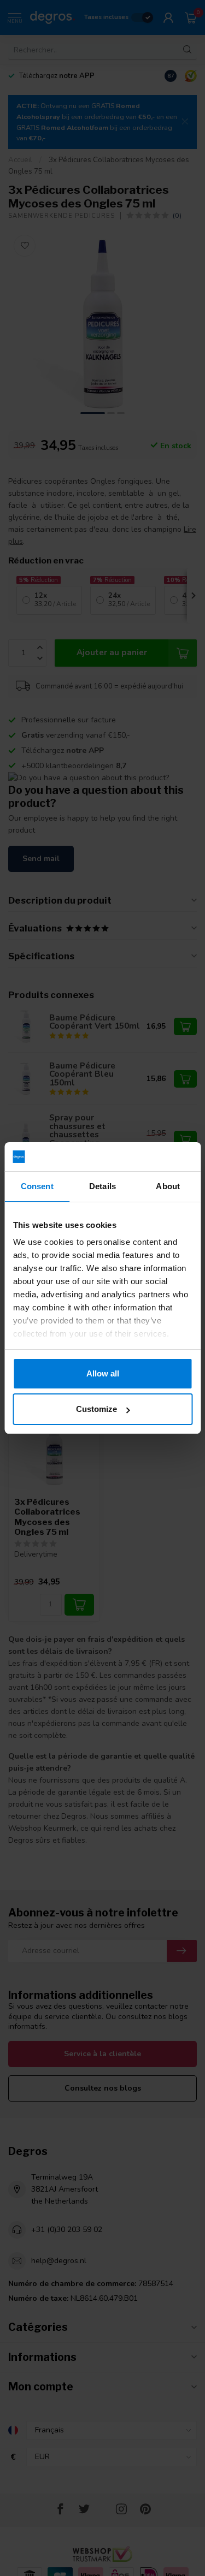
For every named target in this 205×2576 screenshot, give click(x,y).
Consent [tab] (37, 1186)
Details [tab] (102, 1186)
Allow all (103, 1373)
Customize (96, 1409)
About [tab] (168, 1186)
